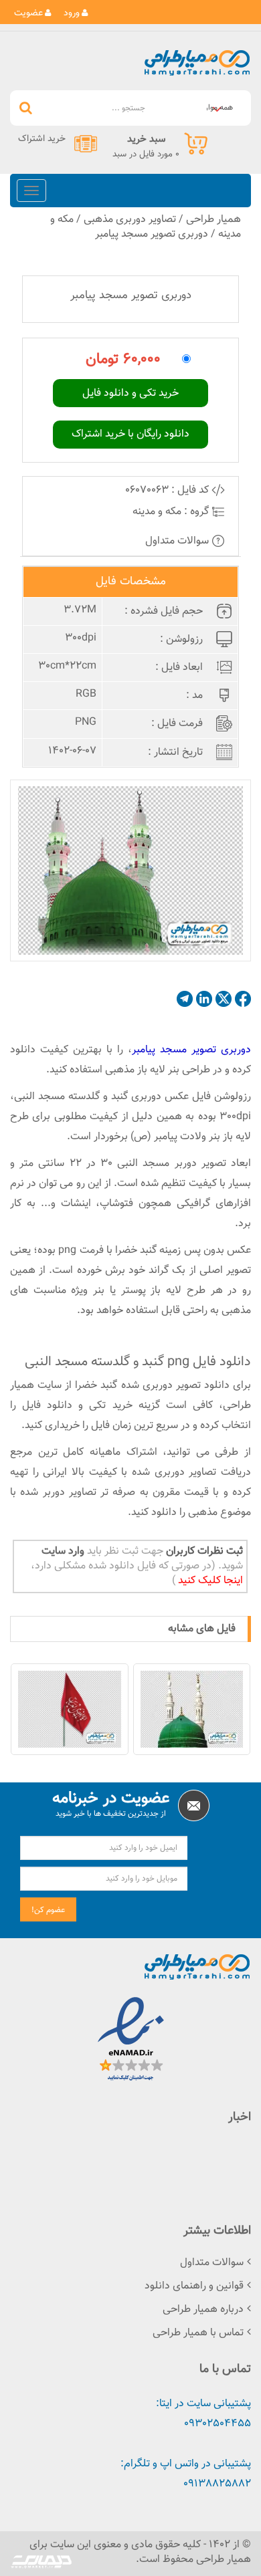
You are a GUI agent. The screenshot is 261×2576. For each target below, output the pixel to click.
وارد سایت (63, 1551)
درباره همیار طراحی (203, 2310)
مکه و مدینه (157, 512)
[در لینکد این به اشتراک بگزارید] (204, 999)
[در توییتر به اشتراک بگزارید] (224, 999)
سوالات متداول (178, 541)
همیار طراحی (213, 220)
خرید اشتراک (42, 139)
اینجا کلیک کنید (209, 1581)
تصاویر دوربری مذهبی (130, 220)
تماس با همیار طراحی (198, 2333)
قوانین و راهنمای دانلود (194, 2286)
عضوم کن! (48, 1910)
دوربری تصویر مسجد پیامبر (152, 234)
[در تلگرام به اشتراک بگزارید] (185, 999)
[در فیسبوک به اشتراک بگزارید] (243, 999)
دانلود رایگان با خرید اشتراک (130, 434)
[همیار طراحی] (197, 63)
